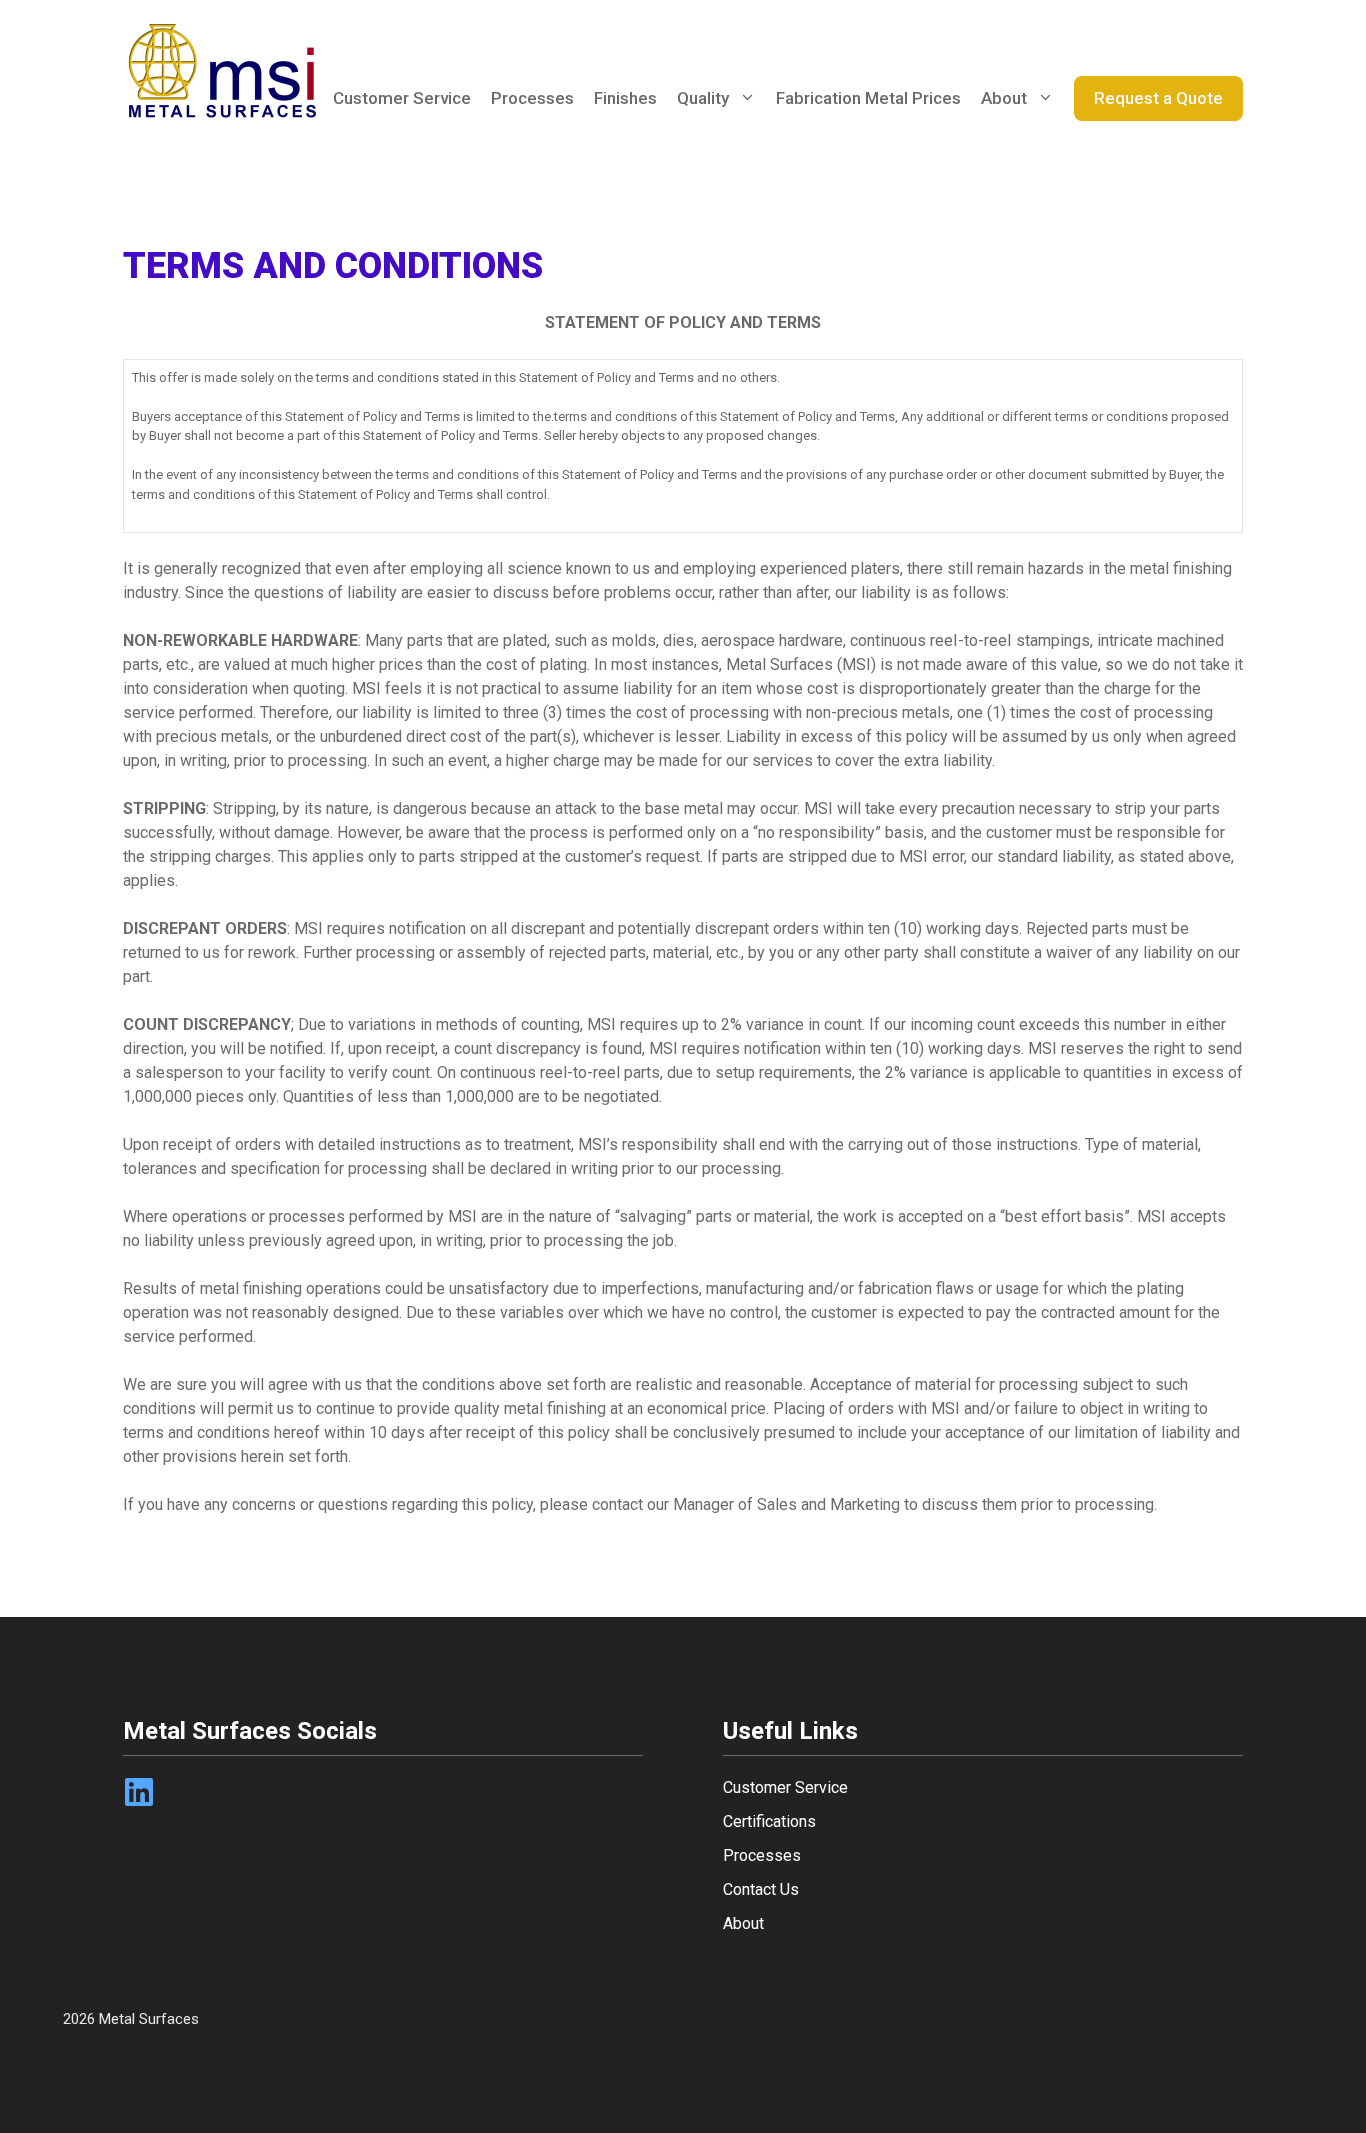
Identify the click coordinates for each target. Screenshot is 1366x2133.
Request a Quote (1158, 98)
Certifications (769, 1821)
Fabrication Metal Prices (868, 98)
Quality (703, 98)
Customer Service (402, 98)
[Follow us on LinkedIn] (139, 1792)
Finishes (625, 98)
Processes (532, 98)
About (1004, 98)
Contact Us (761, 1889)
